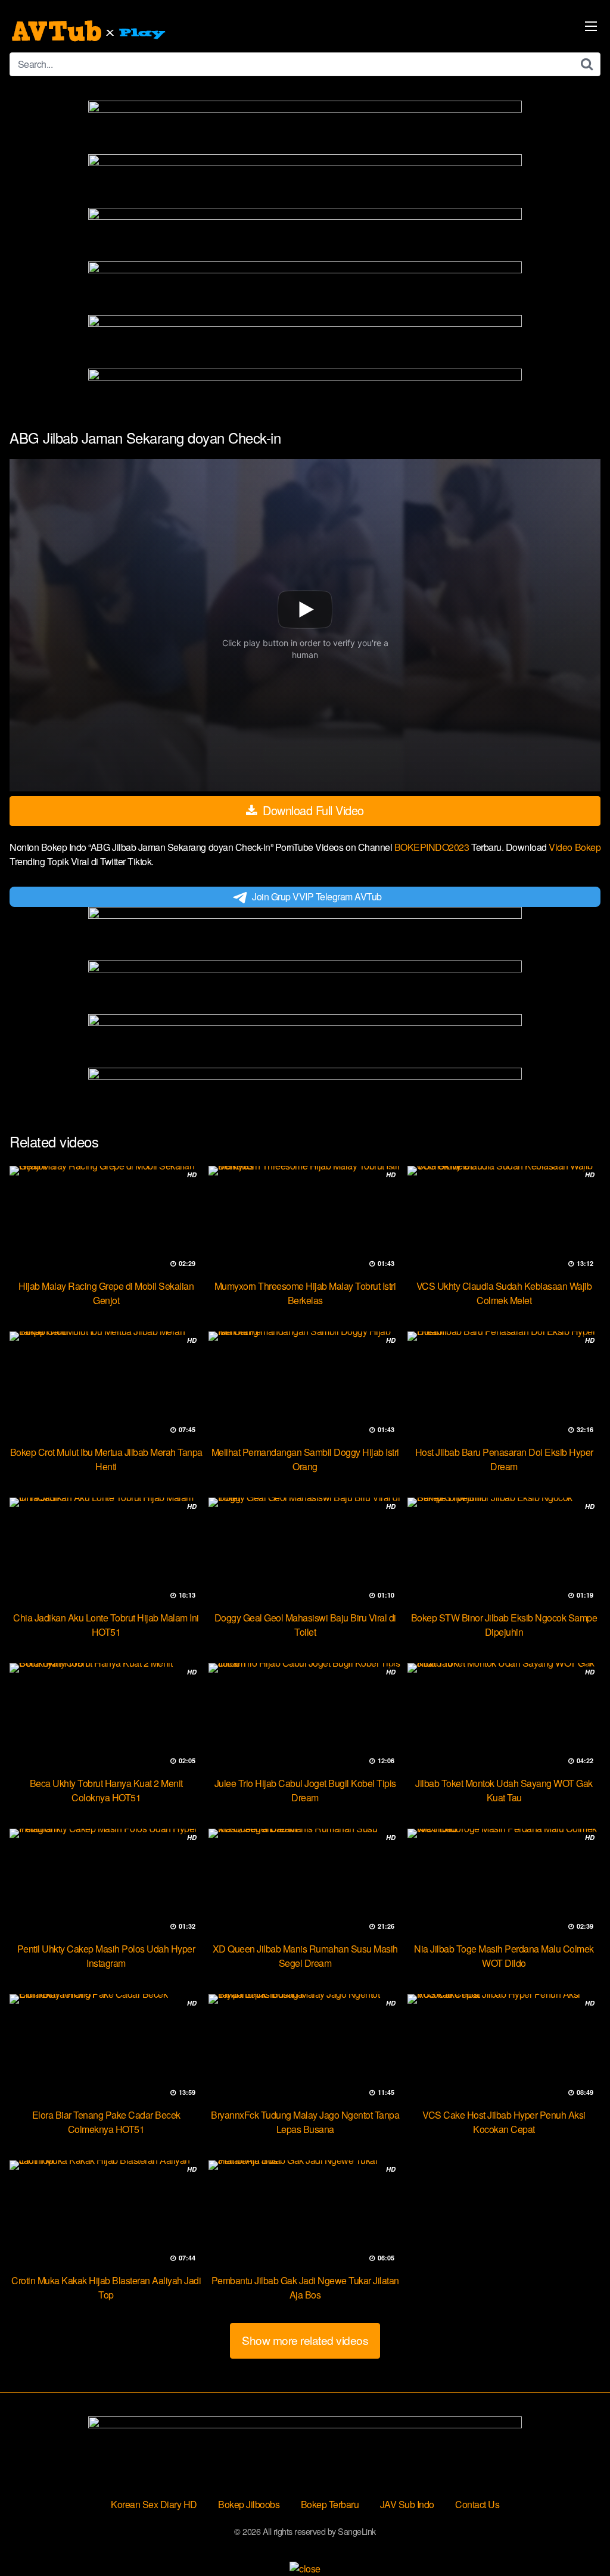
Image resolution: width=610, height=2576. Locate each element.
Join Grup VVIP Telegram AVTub (317, 896)
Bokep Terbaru (330, 2504)
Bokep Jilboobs (249, 2504)
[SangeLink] (90, 31)
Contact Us (477, 2504)
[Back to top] (577, 2538)
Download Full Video (312, 810)
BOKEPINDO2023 (433, 847)
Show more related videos (305, 2340)
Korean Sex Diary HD (154, 2504)
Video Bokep (575, 847)
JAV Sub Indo (407, 2504)
